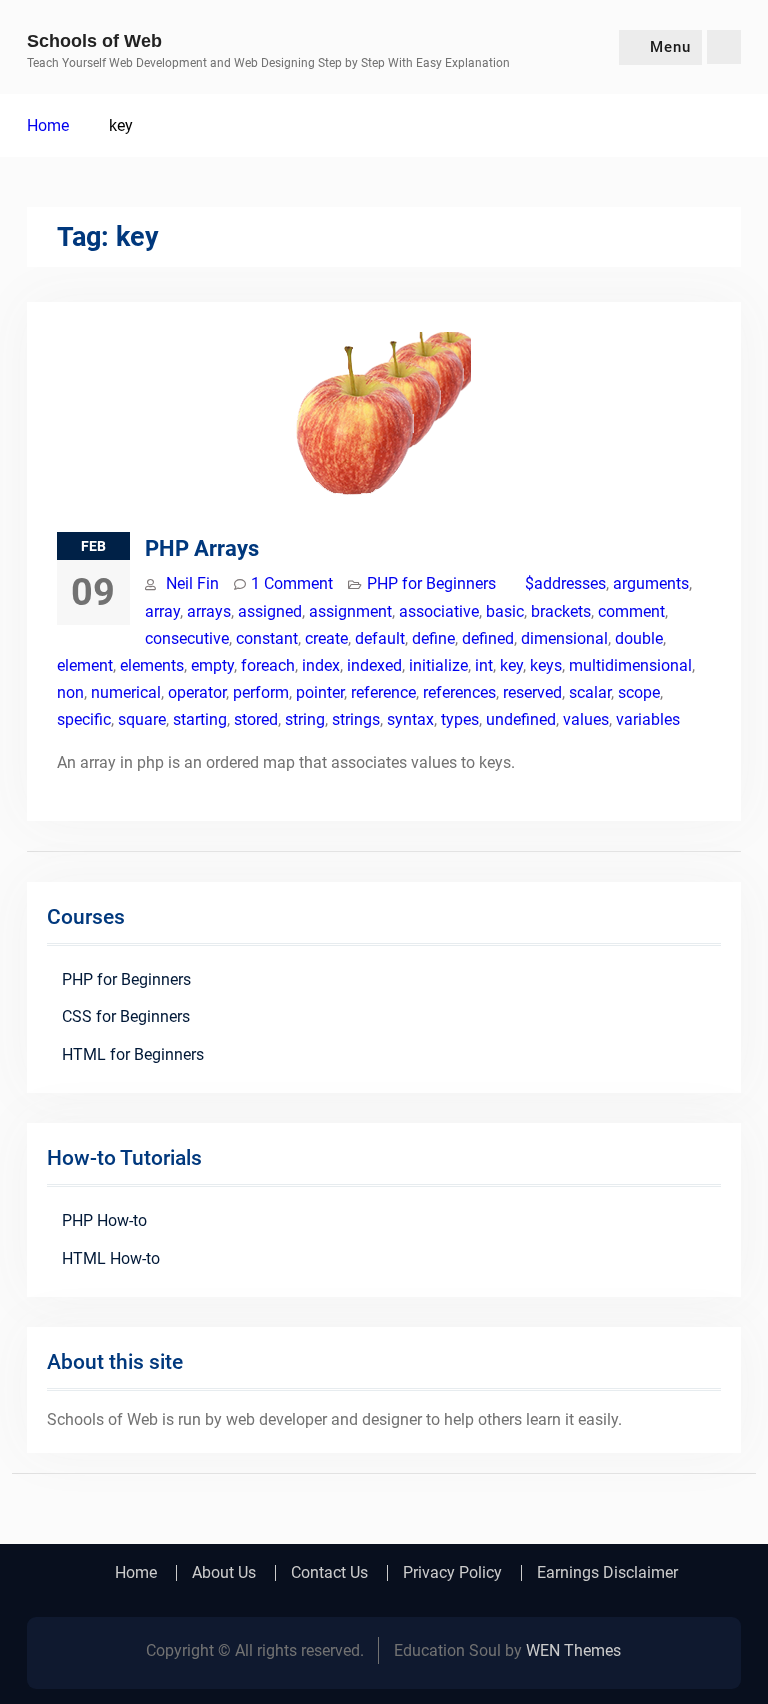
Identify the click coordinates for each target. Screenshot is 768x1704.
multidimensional (630, 665)
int (484, 665)
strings (356, 719)
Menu (670, 47)
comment (631, 611)
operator (197, 692)
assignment (350, 611)
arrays (209, 611)
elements (152, 665)
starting (200, 719)
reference (383, 692)
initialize (438, 665)
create (326, 638)
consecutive (187, 638)
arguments (651, 583)
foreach (268, 665)
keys (546, 665)
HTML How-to (111, 1258)
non (70, 692)
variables (648, 719)
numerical (126, 692)
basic (505, 611)
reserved (532, 692)
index (321, 665)
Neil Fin (192, 583)
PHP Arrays (202, 548)
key (511, 665)
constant (267, 638)
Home (136, 1573)
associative (439, 611)
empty (212, 665)
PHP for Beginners (431, 583)
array (162, 611)
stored (256, 719)
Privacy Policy (452, 1573)
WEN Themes (573, 1650)
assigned (270, 611)
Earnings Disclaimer (607, 1573)
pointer (320, 692)
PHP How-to (104, 1220)
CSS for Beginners (126, 1016)
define (433, 638)
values (586, 719)
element (85, 665)
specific (84, 719)
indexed (374, 665)
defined (488, 638)
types (460, 719)
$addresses (565, 583)
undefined (521, 719)
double (639, 638)
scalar (590, 692)
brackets (561, 611)
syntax (410, 719)
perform (261, 692)
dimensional (564, 638)
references (459, 692)
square (142, 719)
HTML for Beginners (133, 1054)
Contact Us (329, 1573)
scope (639, 692)
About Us (224, 1573)
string (305, 719)
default (380, 638)
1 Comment (292, 583)
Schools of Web (94, 41)
